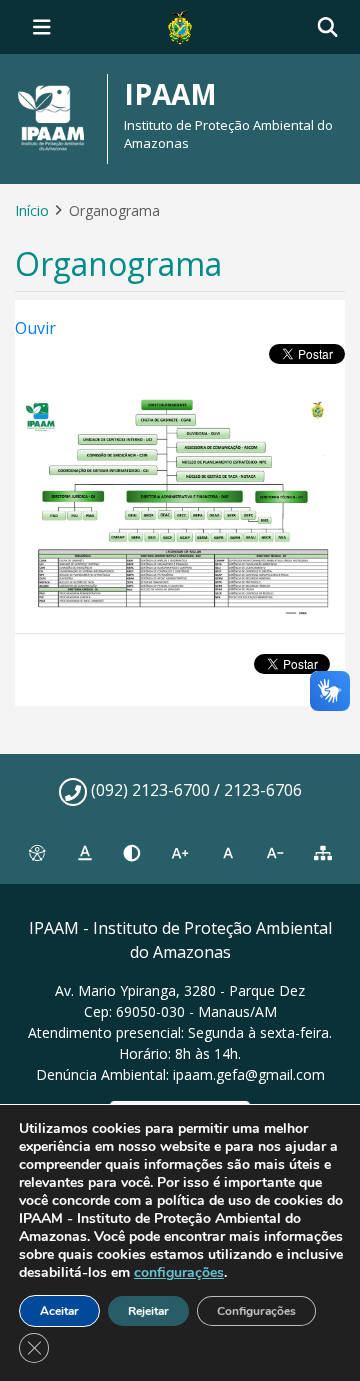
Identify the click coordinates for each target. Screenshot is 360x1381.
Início (32, 210)
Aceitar (59, 1311)
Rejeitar (148, 1311)
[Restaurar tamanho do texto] (228, 853)
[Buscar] (327, 27)
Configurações (256, 1311)
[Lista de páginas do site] (323, 853)
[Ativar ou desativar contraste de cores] (132, 853)
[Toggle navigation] (42, 27)
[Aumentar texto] (180, 853)
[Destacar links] (85, 853)
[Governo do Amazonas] (180, 25)
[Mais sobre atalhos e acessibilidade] (37, 853)
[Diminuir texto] (276, 853)
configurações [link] (179, 1272)
